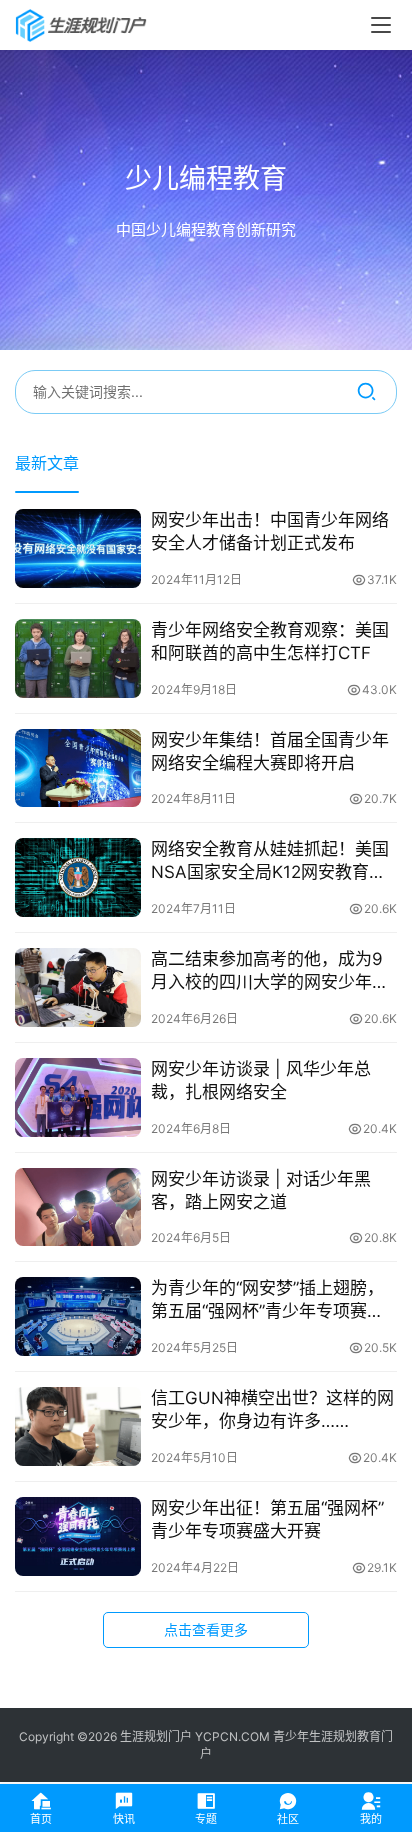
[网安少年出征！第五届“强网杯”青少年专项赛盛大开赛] (78, 1536)
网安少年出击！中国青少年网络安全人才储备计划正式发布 (270, 531)
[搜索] (366, 392)
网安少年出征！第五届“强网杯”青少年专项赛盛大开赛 (267, 1519)
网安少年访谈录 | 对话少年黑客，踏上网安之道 (261, 1190)
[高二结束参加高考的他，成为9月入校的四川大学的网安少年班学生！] (78, 987)
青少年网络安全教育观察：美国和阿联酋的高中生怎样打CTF (270, 641)
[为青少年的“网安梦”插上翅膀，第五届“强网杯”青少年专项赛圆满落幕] (78, 1316)
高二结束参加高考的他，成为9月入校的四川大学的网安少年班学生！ (270, 971)
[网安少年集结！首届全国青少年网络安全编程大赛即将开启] (78, 768)
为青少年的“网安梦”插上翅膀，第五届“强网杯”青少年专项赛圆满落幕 (267, 1300)
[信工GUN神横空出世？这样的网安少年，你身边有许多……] (78, 1426)
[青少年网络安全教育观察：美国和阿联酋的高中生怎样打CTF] (78, 658)
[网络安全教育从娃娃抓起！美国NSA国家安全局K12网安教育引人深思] (78, 877)
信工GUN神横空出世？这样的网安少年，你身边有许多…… (272, 1409)
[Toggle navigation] (381, 25)
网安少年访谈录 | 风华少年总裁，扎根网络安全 (261, 1080)
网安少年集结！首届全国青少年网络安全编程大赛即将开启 (270, 751)
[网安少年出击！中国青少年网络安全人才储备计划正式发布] (78, 548)
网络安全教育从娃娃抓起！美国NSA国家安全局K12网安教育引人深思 (270, 861)
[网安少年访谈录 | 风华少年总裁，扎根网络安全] (78, 1097)
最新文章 (47, 463)
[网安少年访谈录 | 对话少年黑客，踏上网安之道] (78, 1207)
